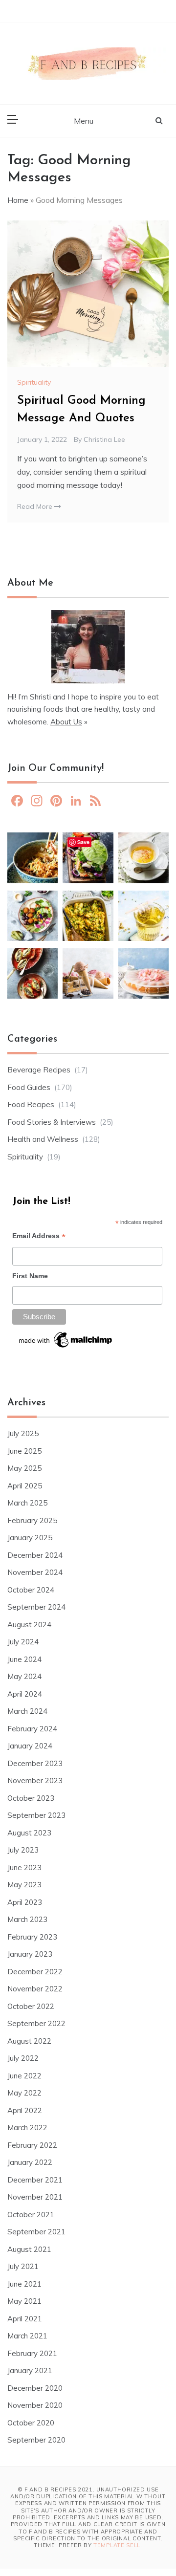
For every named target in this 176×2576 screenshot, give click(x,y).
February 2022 (32, 2145)
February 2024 (32, 1729)
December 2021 (35, 2180)
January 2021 (30, 2370)
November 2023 (35, 1780)
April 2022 (25, 2110)
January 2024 (30, 1746)
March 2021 (27, 2336)
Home (18, 200)
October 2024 (31, 1590)
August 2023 (29, 1833)
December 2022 (35, 1972)
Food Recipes (31, 1104)
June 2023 (24, 1867)
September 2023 (36, 1815)
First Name (30, 1276)
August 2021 (29, 2249)
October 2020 (31, 2423)
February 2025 (32, 1520)
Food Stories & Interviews (52, 1122)
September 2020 (36, 2440)
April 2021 (25, 2319)
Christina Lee (104, 439)
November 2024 (35, 1572)
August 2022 (29, 2041)
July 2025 (23, 1433)
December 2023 (35, 1763)
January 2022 (30, 2162)
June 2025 (24, 1451)
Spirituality (34, 382)
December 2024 (35, 1555)
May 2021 (24, 2301)
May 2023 (24, 1885)
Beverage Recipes (39, 1070)
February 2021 (32, 2353)
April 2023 (25, 1902)
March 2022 (27, 2128)
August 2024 (29, 1625)
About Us (66, 722)
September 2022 (36, 2023)
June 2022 (24, 2076)
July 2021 (23, 2266)
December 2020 (35, 2388)
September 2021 (36, 2232)
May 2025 (24, 1468)
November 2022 (35, 1989)
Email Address (39, 1237)
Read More (36, 506)
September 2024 (36, 1607)
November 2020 (35, 2405)
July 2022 (23, 2058)
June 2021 (24, 2284)
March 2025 (27, 1503)
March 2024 (27, 1711)
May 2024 (24, 1676)
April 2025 (25, 1486)
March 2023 (27, 1919)
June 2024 (24, 1659)
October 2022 (31, 2006)
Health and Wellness (43, 1139)
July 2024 (23, 1642)
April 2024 (25, 1694)
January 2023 (30, 1954)
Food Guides (29, 1087)
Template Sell (117, 2545)
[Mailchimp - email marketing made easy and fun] (66, 1343)
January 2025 (30, 1538)
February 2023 (32, 1937)
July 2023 (23, 1850)
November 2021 (35, 2197)
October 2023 (31, 1798)
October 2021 (31, 2215)
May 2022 (24, 2093)
